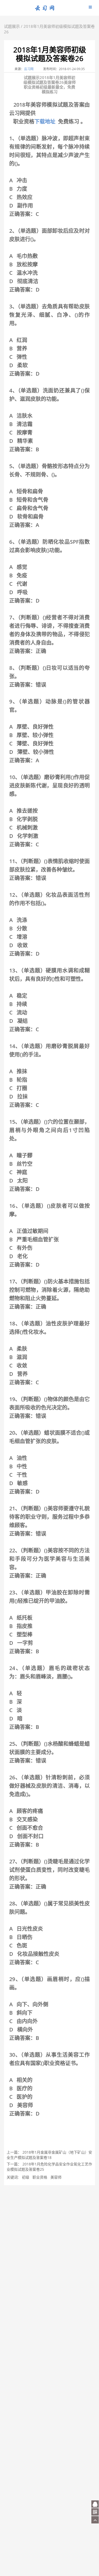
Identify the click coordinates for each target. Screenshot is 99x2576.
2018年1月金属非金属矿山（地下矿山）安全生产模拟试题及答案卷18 (49, 2155)
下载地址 (45, 121)
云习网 (29, 69)
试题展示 (12, 26)
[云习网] (45, 10)
